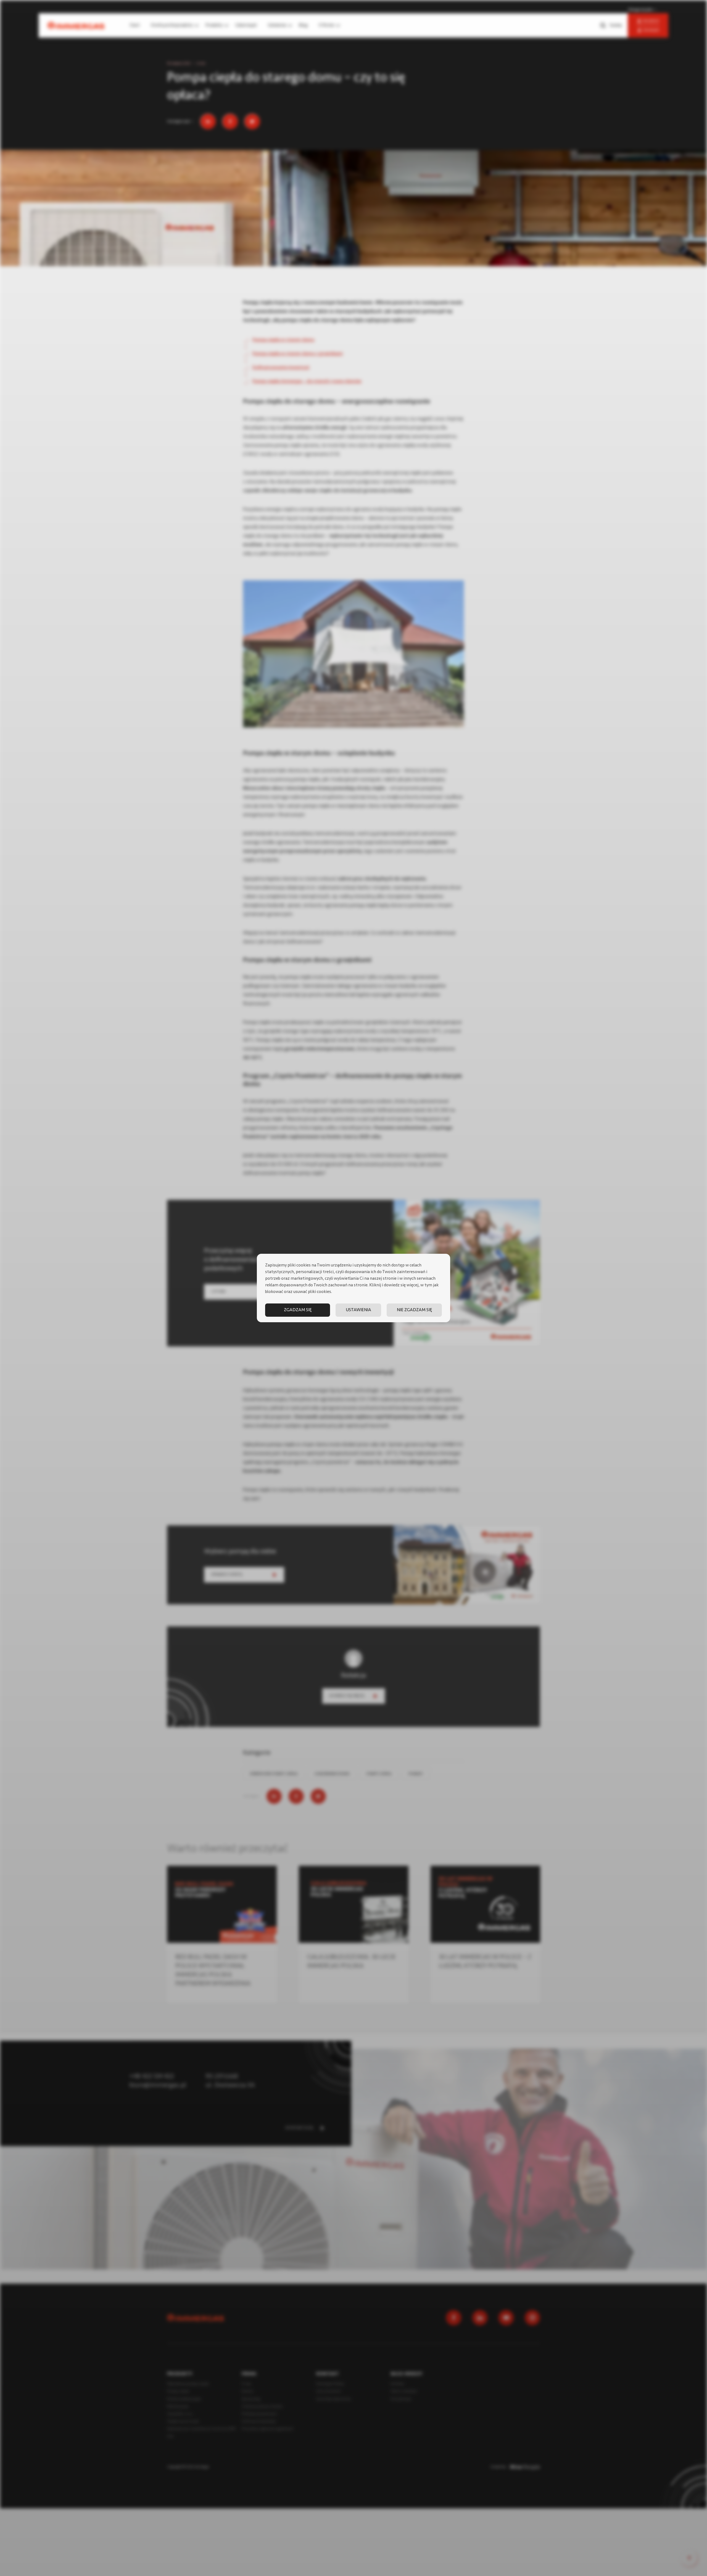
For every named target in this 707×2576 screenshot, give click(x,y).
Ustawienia (358, 1310)
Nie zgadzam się (414, 1310)
